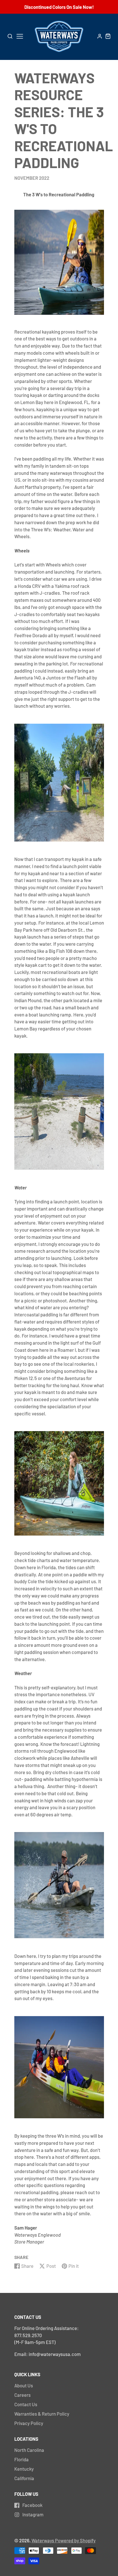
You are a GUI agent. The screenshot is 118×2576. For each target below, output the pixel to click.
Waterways (43, 2540)
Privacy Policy (29, 2423)
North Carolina (29, 2450)
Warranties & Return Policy (42, 2414)
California (24, 2478)
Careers (22, 2395)
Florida (21, 2459)
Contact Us (26, 2404)
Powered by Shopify (75, 2540)
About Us (24, 2385)
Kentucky (24, 2469)
